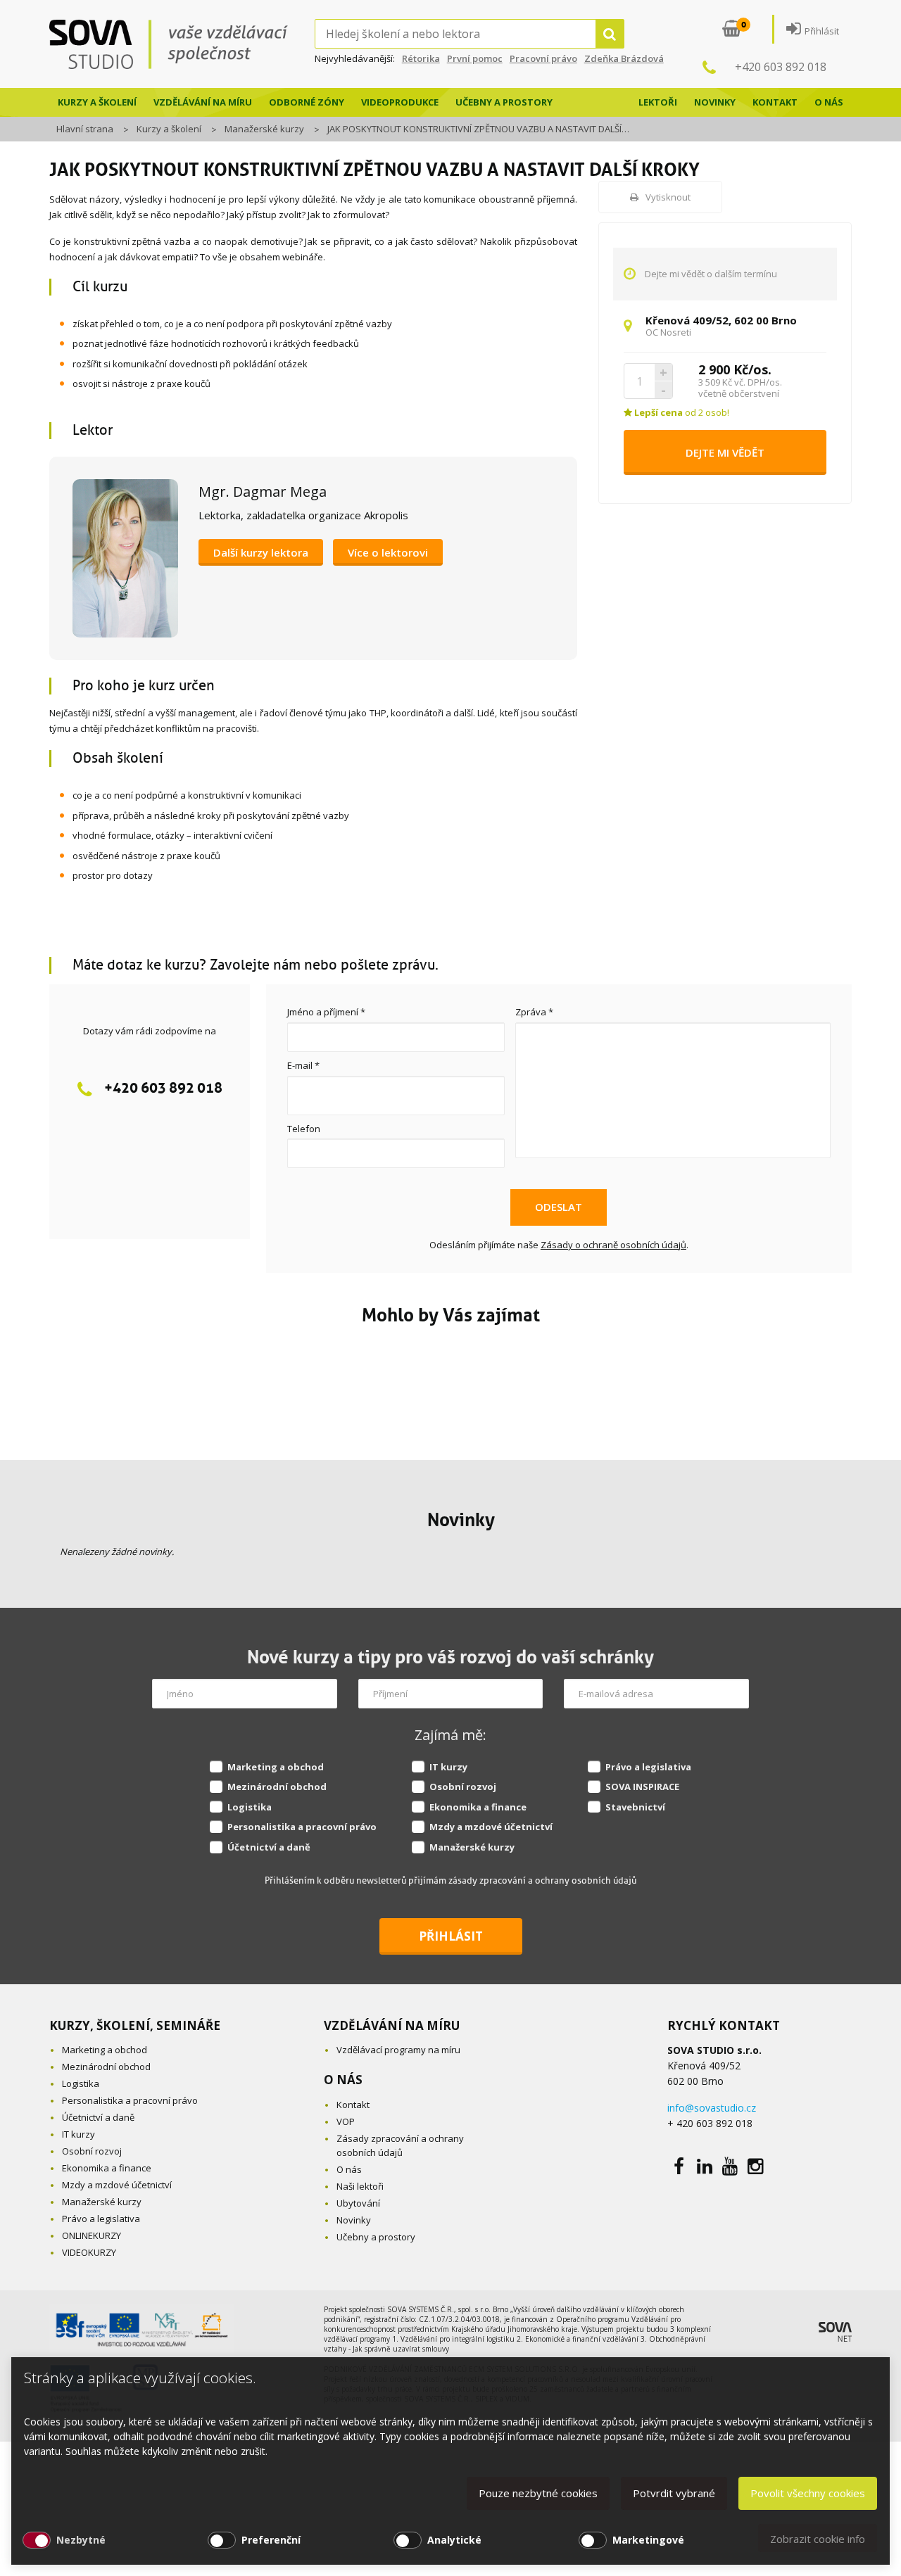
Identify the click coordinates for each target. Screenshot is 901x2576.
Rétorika (421, 58)
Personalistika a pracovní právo (302, 1827)
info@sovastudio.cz (712, 2108)
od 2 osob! (681, 412)
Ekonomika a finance (478, 1807)
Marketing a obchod (276, 1767)
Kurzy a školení (97, 102)
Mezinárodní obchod (277, 1787)
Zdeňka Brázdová (624, 58)
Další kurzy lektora (261, 552)
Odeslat (559, 1207)
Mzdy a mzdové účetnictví (491, 1827)
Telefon (304, 1129)
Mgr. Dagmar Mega (263, 491)
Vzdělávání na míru (203, 102)
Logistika (250, 1807)
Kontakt (775, 102)
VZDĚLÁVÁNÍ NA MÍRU (392, 2025)
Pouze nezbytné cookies (538, 2493)
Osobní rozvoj (463, 1787)
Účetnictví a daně (269, 1847)
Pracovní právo (543, 58)
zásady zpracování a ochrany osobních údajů (542, 1880)
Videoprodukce (400, 102)
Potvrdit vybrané (674, 2493)
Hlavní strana (85, 129)
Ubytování (358, 2203)
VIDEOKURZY (89, 2252)
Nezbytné (81, 2540)
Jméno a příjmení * (326, 1012)
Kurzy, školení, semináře (135, 2025)
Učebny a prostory (504, 102)
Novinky (715, 102)
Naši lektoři (360, 2186)
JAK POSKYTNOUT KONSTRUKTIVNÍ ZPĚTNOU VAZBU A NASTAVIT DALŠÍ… (478, 129)
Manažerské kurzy (264, 129)
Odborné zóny (307, 102)
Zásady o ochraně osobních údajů (613, 1245)
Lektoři (658, 102)
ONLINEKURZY (92, 2235)
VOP (346, 2121)
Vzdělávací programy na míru (398, 2050)
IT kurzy (448, 1767)
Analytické (454, 2540)
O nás (829, 102)
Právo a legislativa (648, 1767)
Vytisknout (668, 197)
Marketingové (648, 2540)
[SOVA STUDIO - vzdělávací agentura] (182, 44)
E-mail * (303, 1065)
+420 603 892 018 (781, 67)
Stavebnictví (635, 1807)
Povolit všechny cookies (808, 2493)
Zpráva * (534, 1012)
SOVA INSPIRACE (642, 1787)
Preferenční (271, 2540)
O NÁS (343, 2080)
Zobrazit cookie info (818, 2539)
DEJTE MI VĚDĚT (725, 452)
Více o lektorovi (388, 552)
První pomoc (475, 58)
